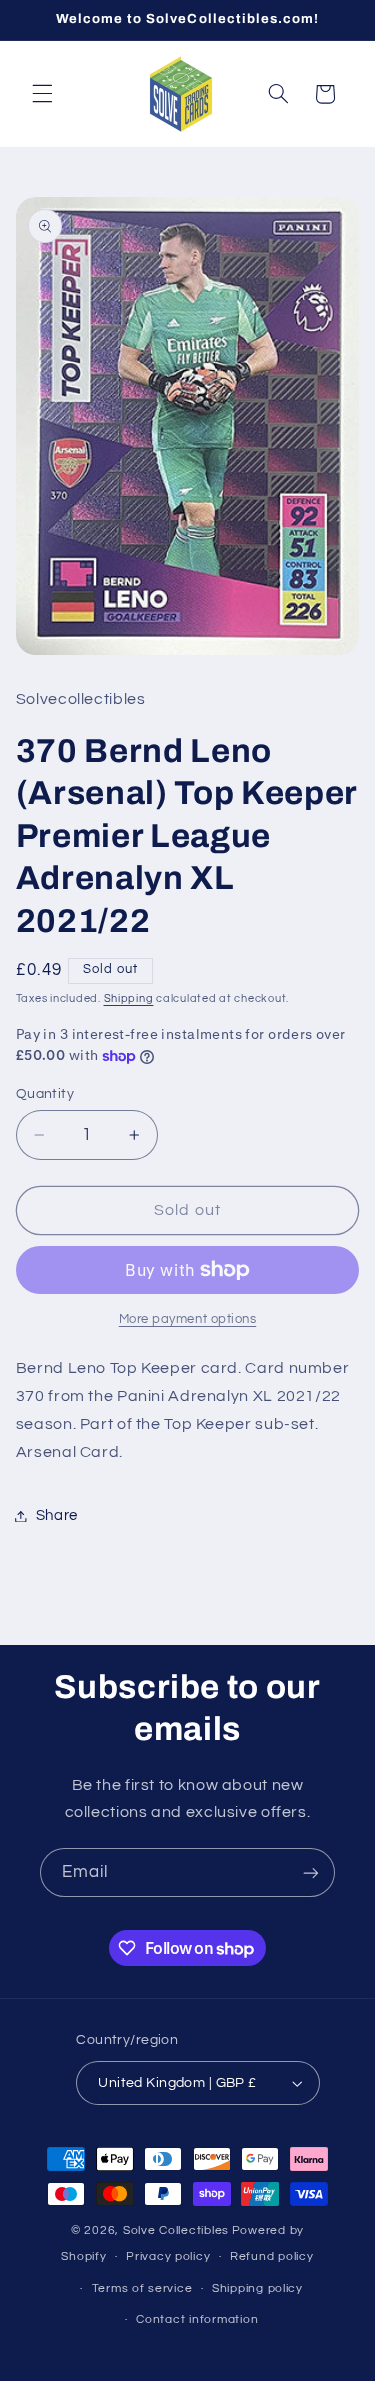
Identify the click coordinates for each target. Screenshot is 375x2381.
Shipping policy (257, 2288)
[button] (42, 94)
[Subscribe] (311, 1872)
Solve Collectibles (176, 2230)
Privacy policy (168, 2256)
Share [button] (57, 1515)
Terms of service (142, 2288)
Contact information (197, 2319)
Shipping (129, 998)
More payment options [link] (188, 1319)
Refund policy (272, 2256)
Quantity (45, 1094)
